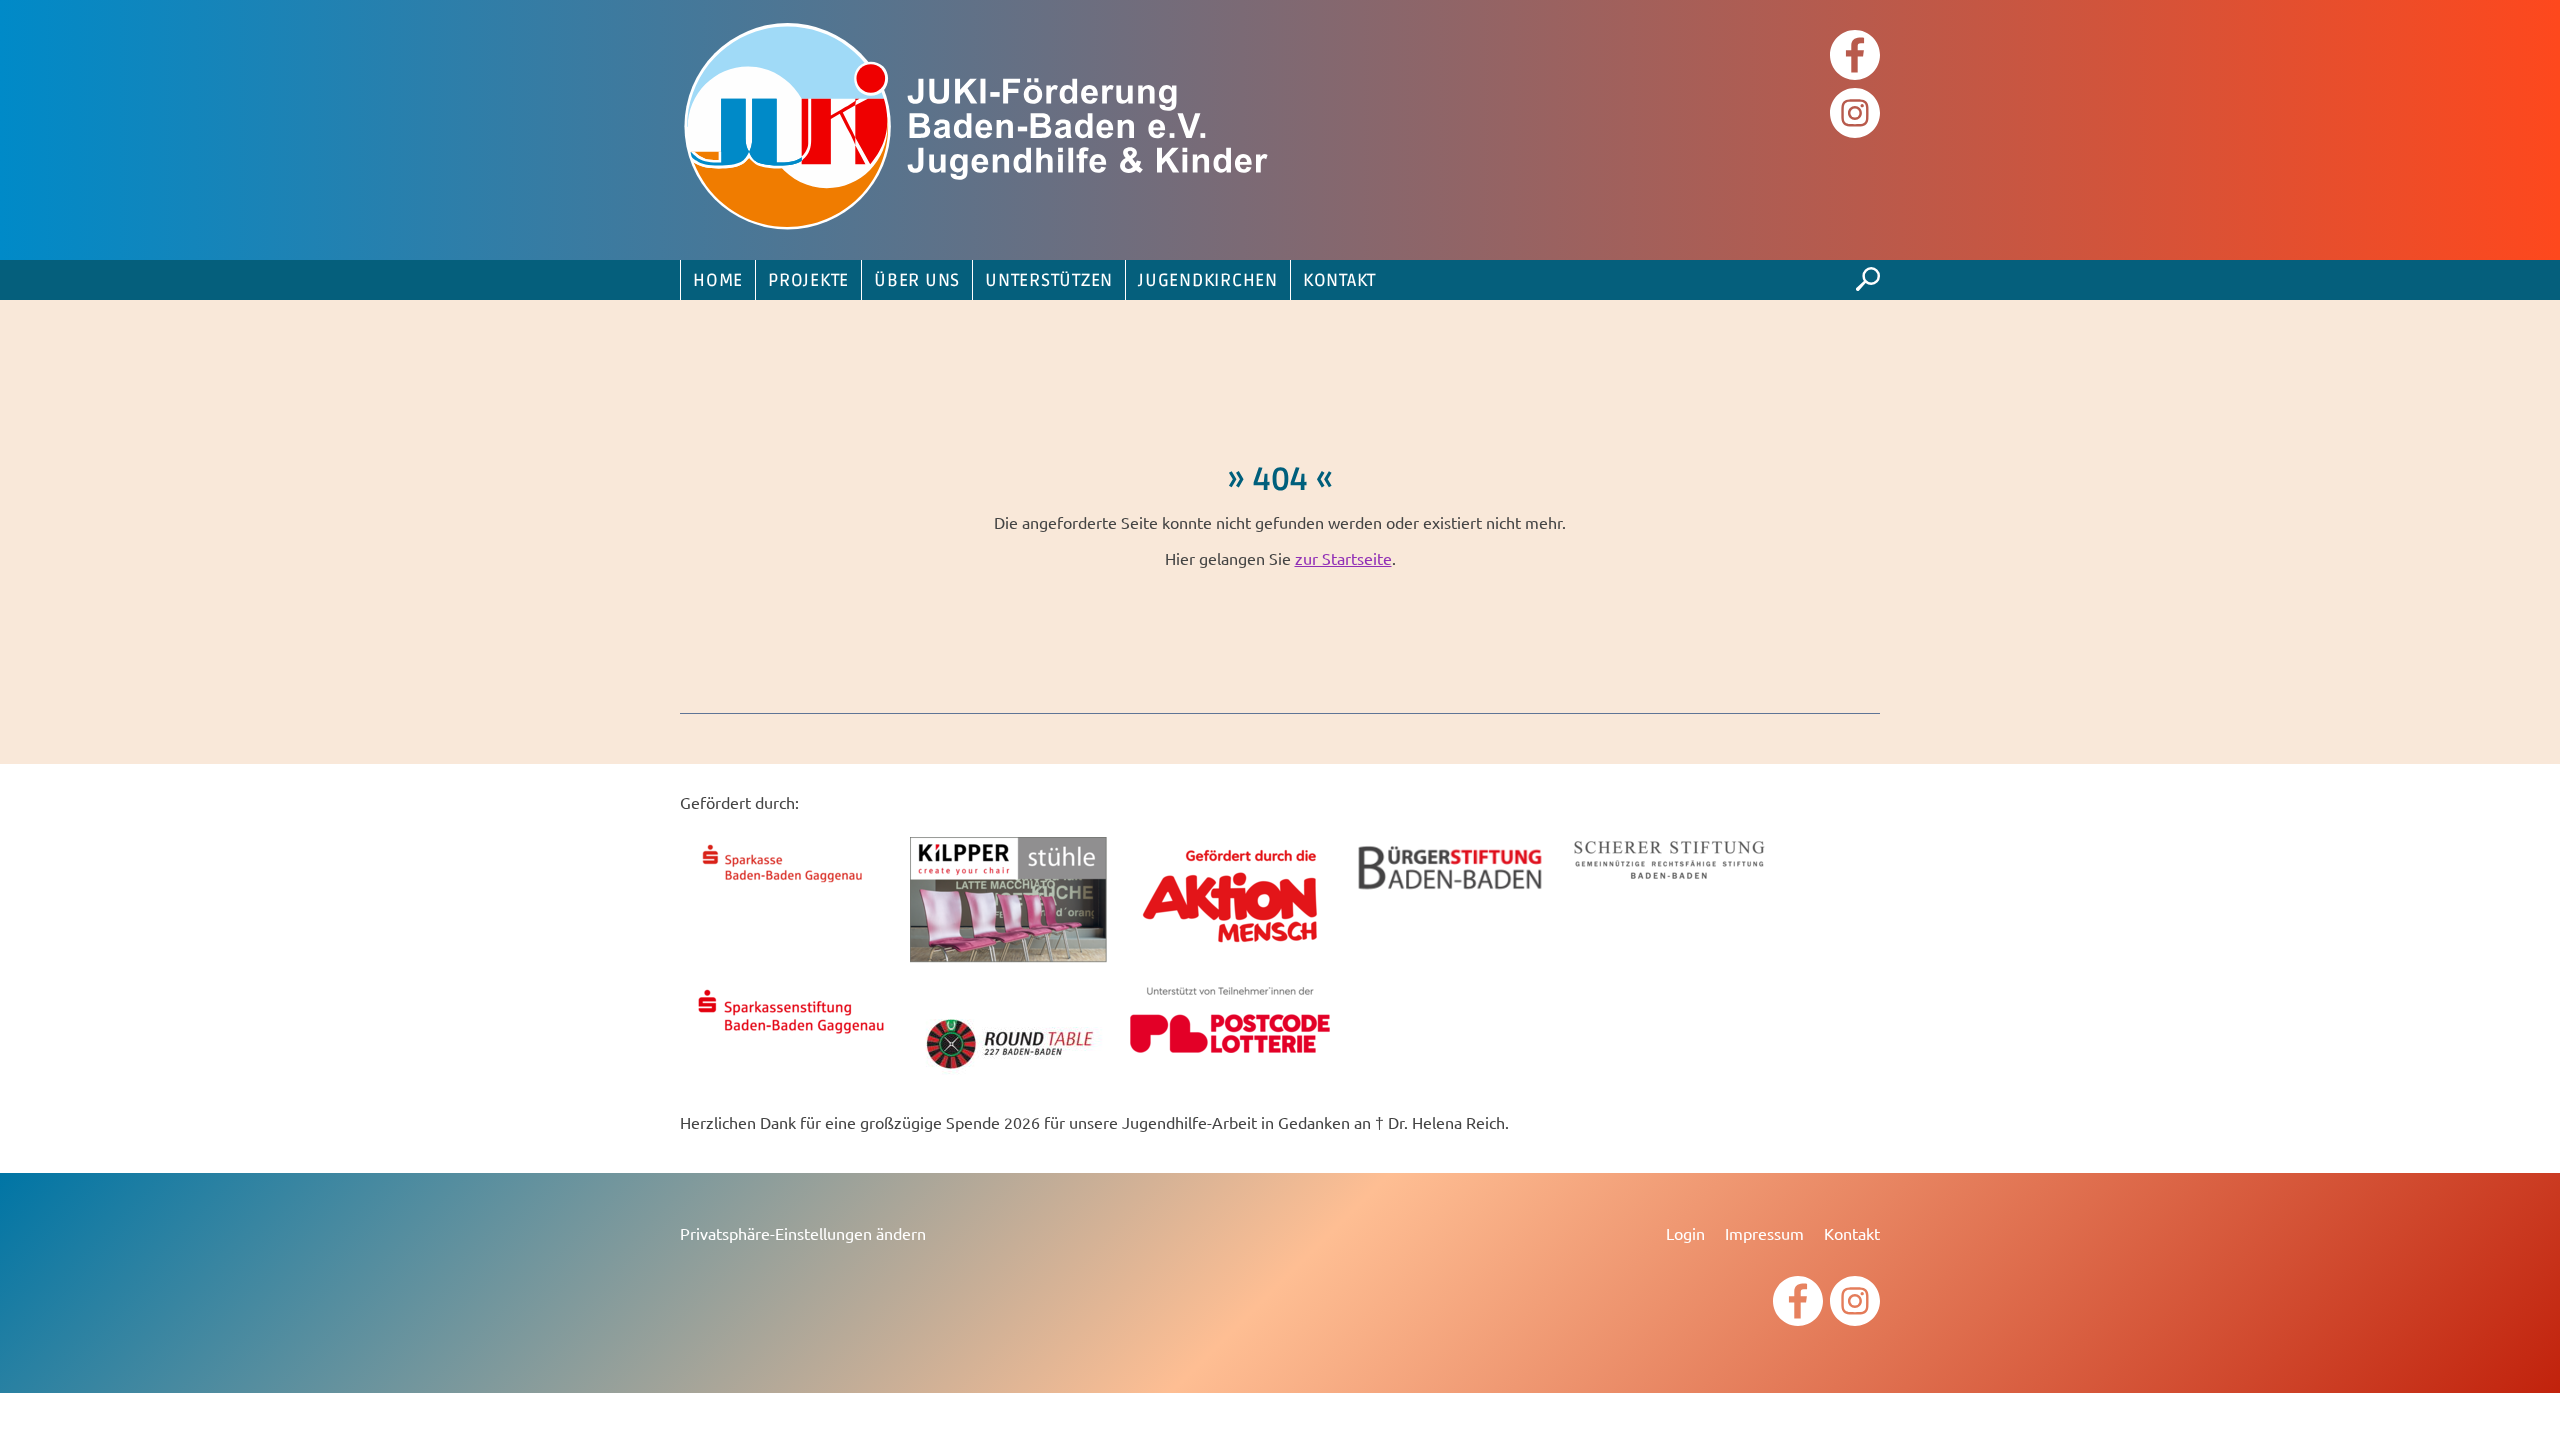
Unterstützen (1049, 281)
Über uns (917, 281)
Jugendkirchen (1208, 281)
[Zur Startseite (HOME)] (980, 130)
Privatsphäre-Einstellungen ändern (803, 1233)
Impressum (1764, 1233)
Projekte (808, 281)
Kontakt (1339, 281)
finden (1868, 274)
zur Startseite (1343, 558)
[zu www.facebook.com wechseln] (1855, 57)
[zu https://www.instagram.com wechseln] (1855, 115)
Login (1685, 1233)
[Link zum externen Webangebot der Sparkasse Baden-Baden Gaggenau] (790, 885)
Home (718, 281)
